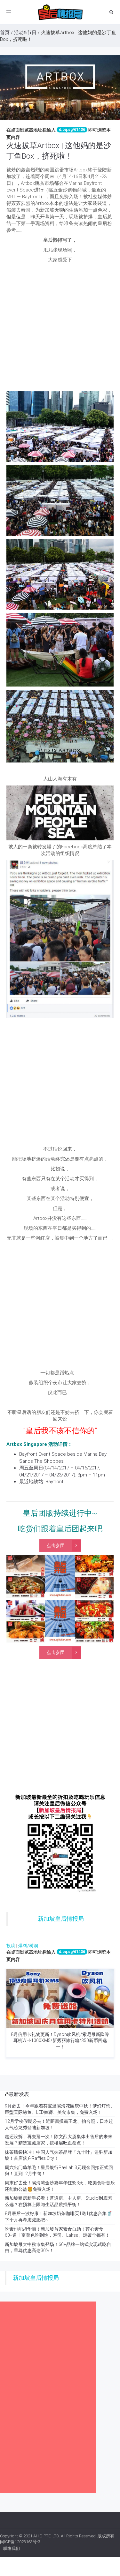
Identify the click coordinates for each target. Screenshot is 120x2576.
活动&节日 (25, 33)
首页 (5, 33)
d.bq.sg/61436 (72, 130)
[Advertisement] (60, 329)
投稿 (11, 1946)
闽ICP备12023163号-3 (20, 2542)
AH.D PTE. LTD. (47, 2536)
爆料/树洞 (28, 1946)
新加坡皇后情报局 (61, 1919)
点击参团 (56, 1545)
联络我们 (12, 2548)
